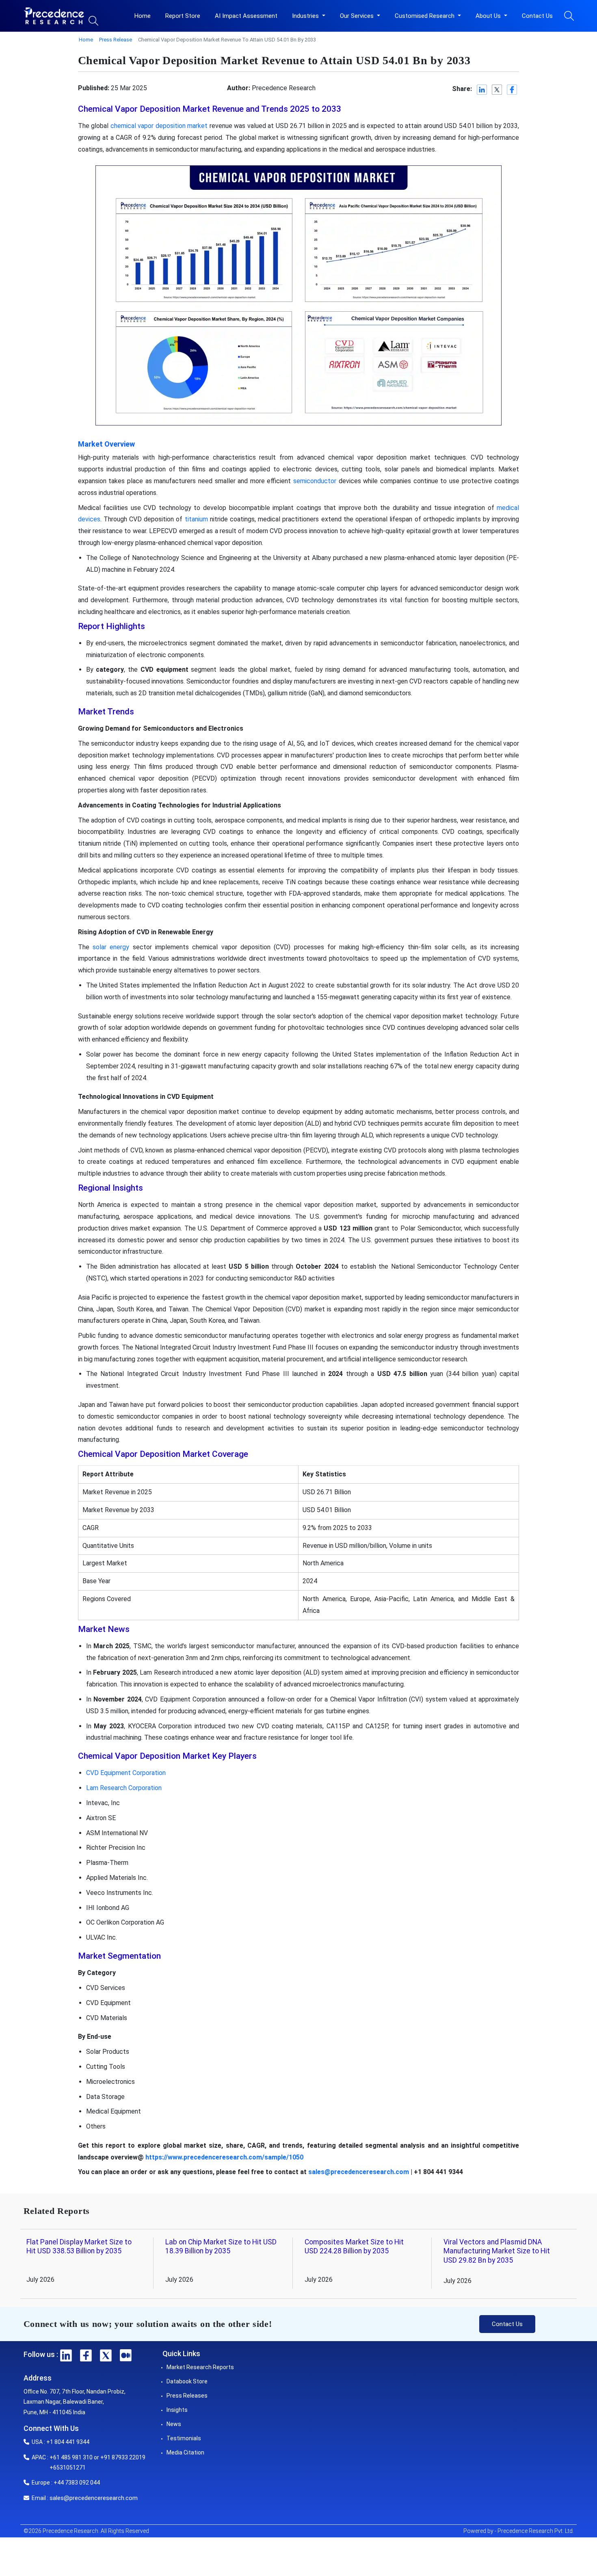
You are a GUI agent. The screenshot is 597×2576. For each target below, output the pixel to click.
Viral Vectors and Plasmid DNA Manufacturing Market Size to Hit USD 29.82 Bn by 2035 (497, 2251)
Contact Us (537, 16)
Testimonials (184, 2438)
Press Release (116, 40)
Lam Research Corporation (124, 1788)
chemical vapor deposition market (159, 126)
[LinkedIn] (482, 90)
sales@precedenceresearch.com (359, 2172)
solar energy (111, 947)
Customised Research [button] (425, 16)
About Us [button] (489, 16)
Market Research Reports (200, 2367)
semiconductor (315, 481)
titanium (196, 519)
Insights (177, 2410)
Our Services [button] (358, 16)
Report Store (183, 16)
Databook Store (187, 2381)
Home (143, 16)
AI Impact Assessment (246, 16)
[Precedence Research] (54, 16)
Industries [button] (306, 16)
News (174, 2424)
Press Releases (187, 2396)
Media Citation (185, 2452)
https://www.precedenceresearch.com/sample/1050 (224, 2157)
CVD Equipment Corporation (126, 1773)
